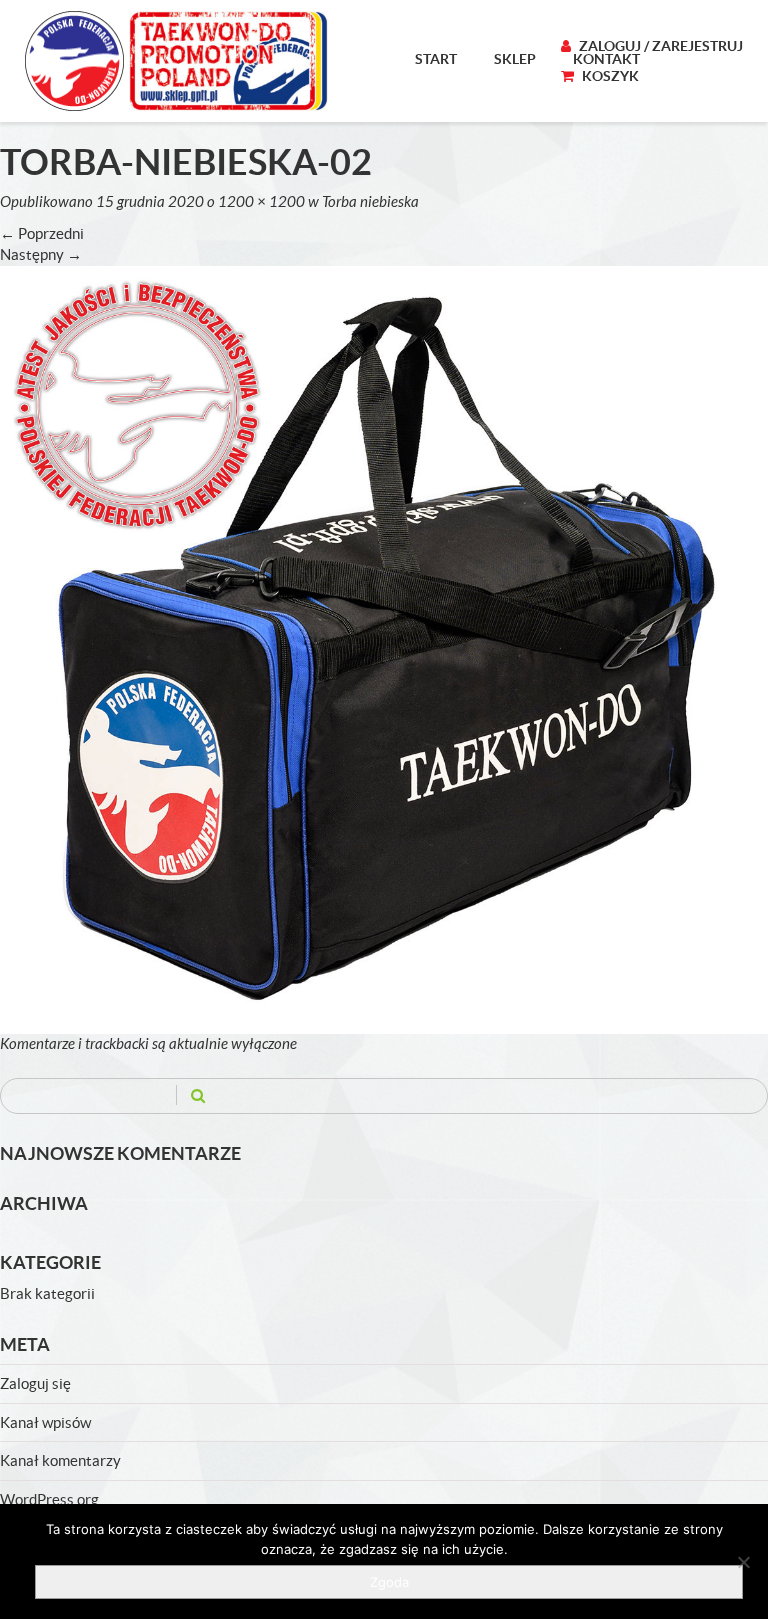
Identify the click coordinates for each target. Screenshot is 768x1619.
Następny (41, 254)
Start (436, 59)
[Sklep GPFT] (176, 61)
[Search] (198, 1095)
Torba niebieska (370, 202)
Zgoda (389, 1582)
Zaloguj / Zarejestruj (659, 46)
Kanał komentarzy (60, 1460)
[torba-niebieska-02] (384, 648)
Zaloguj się (35, 1383)
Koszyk (609, 76)
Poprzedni (42, 233)
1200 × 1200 (261, 202)
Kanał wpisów (45, 1422)
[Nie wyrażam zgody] (743, 1562)
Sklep (515, 59)
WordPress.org (49, 1499)
